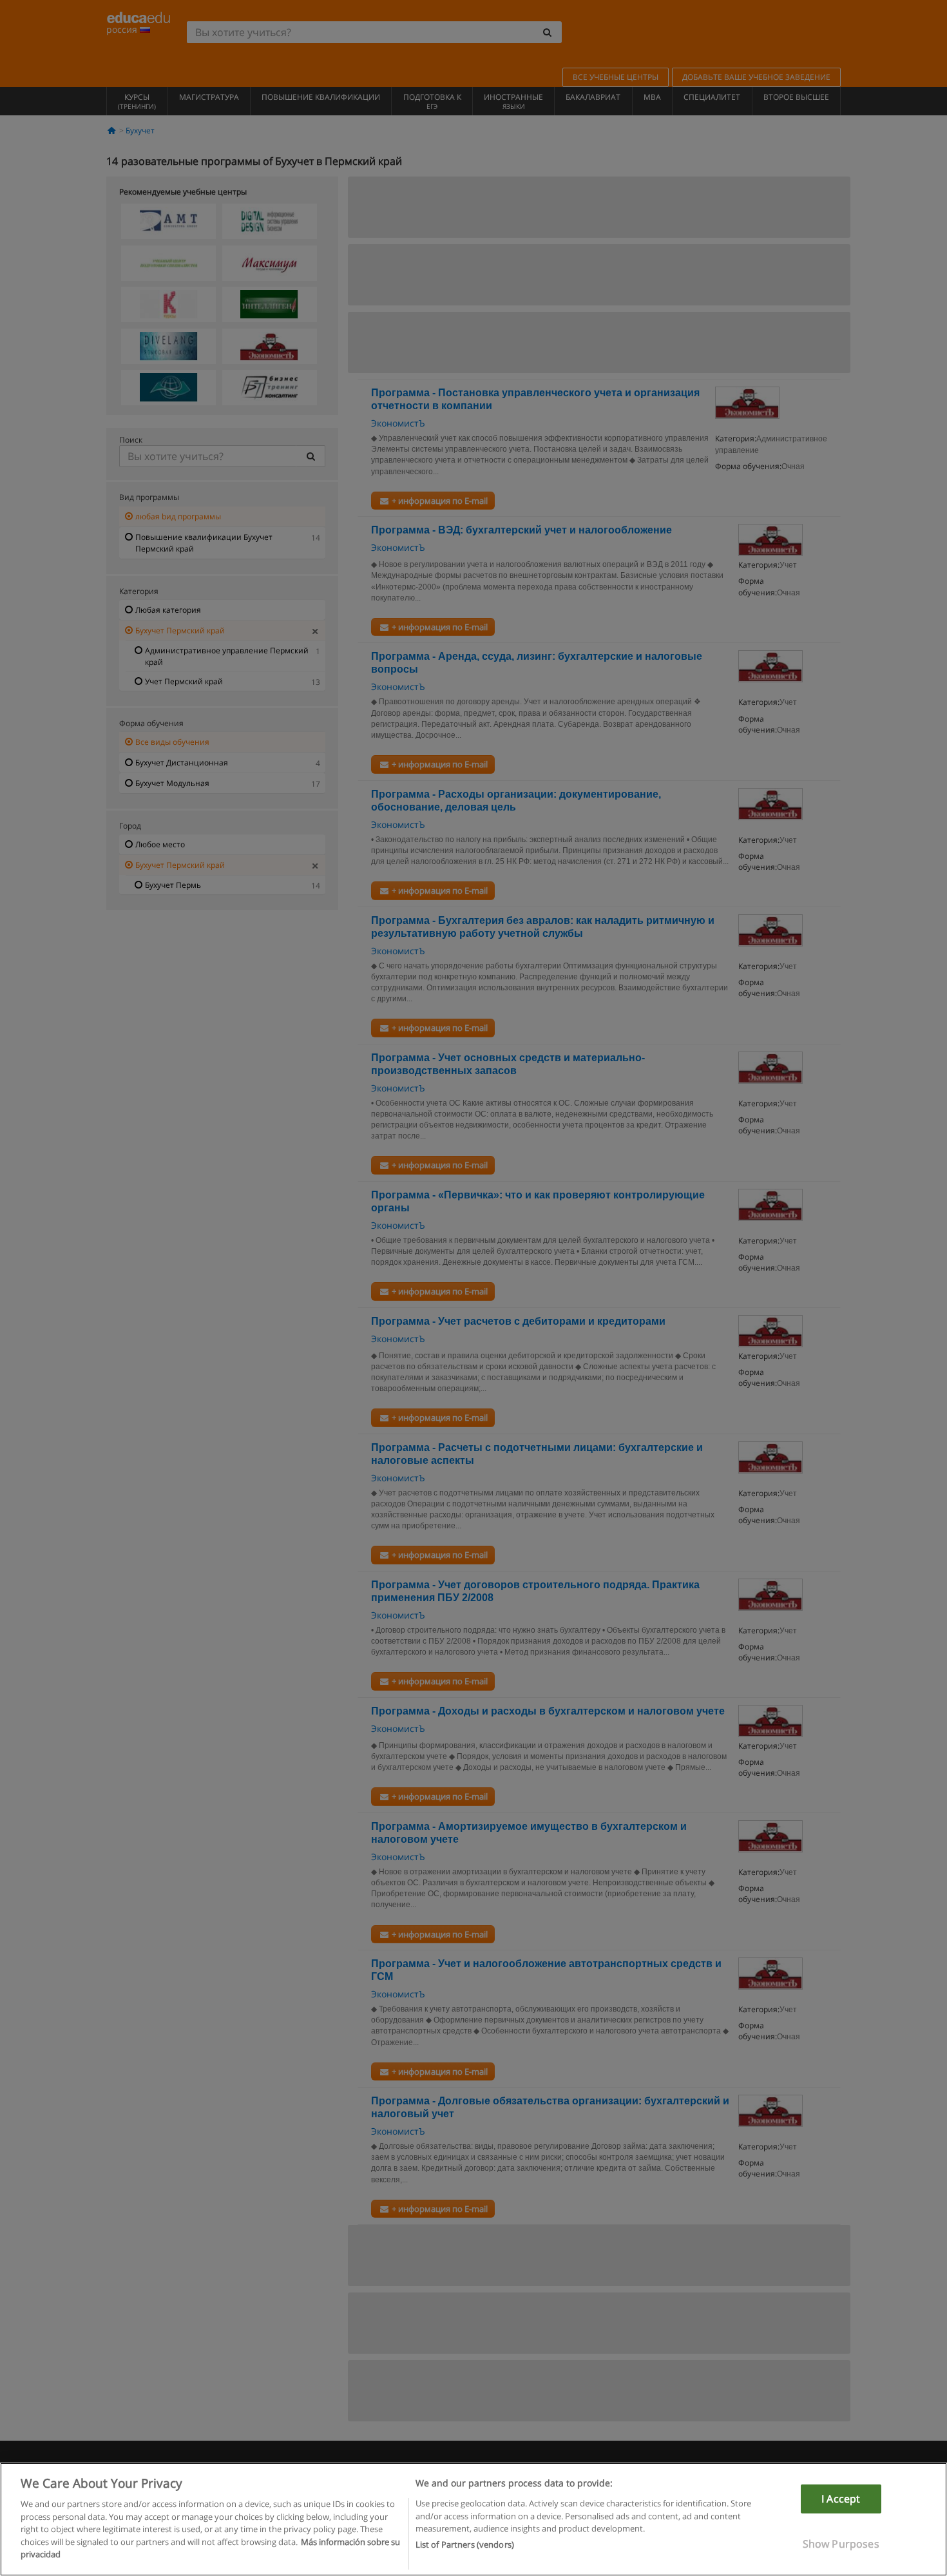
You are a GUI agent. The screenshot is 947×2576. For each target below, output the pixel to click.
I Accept (841, 2499)
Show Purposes (841, 2544)
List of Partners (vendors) (465, 2544)
